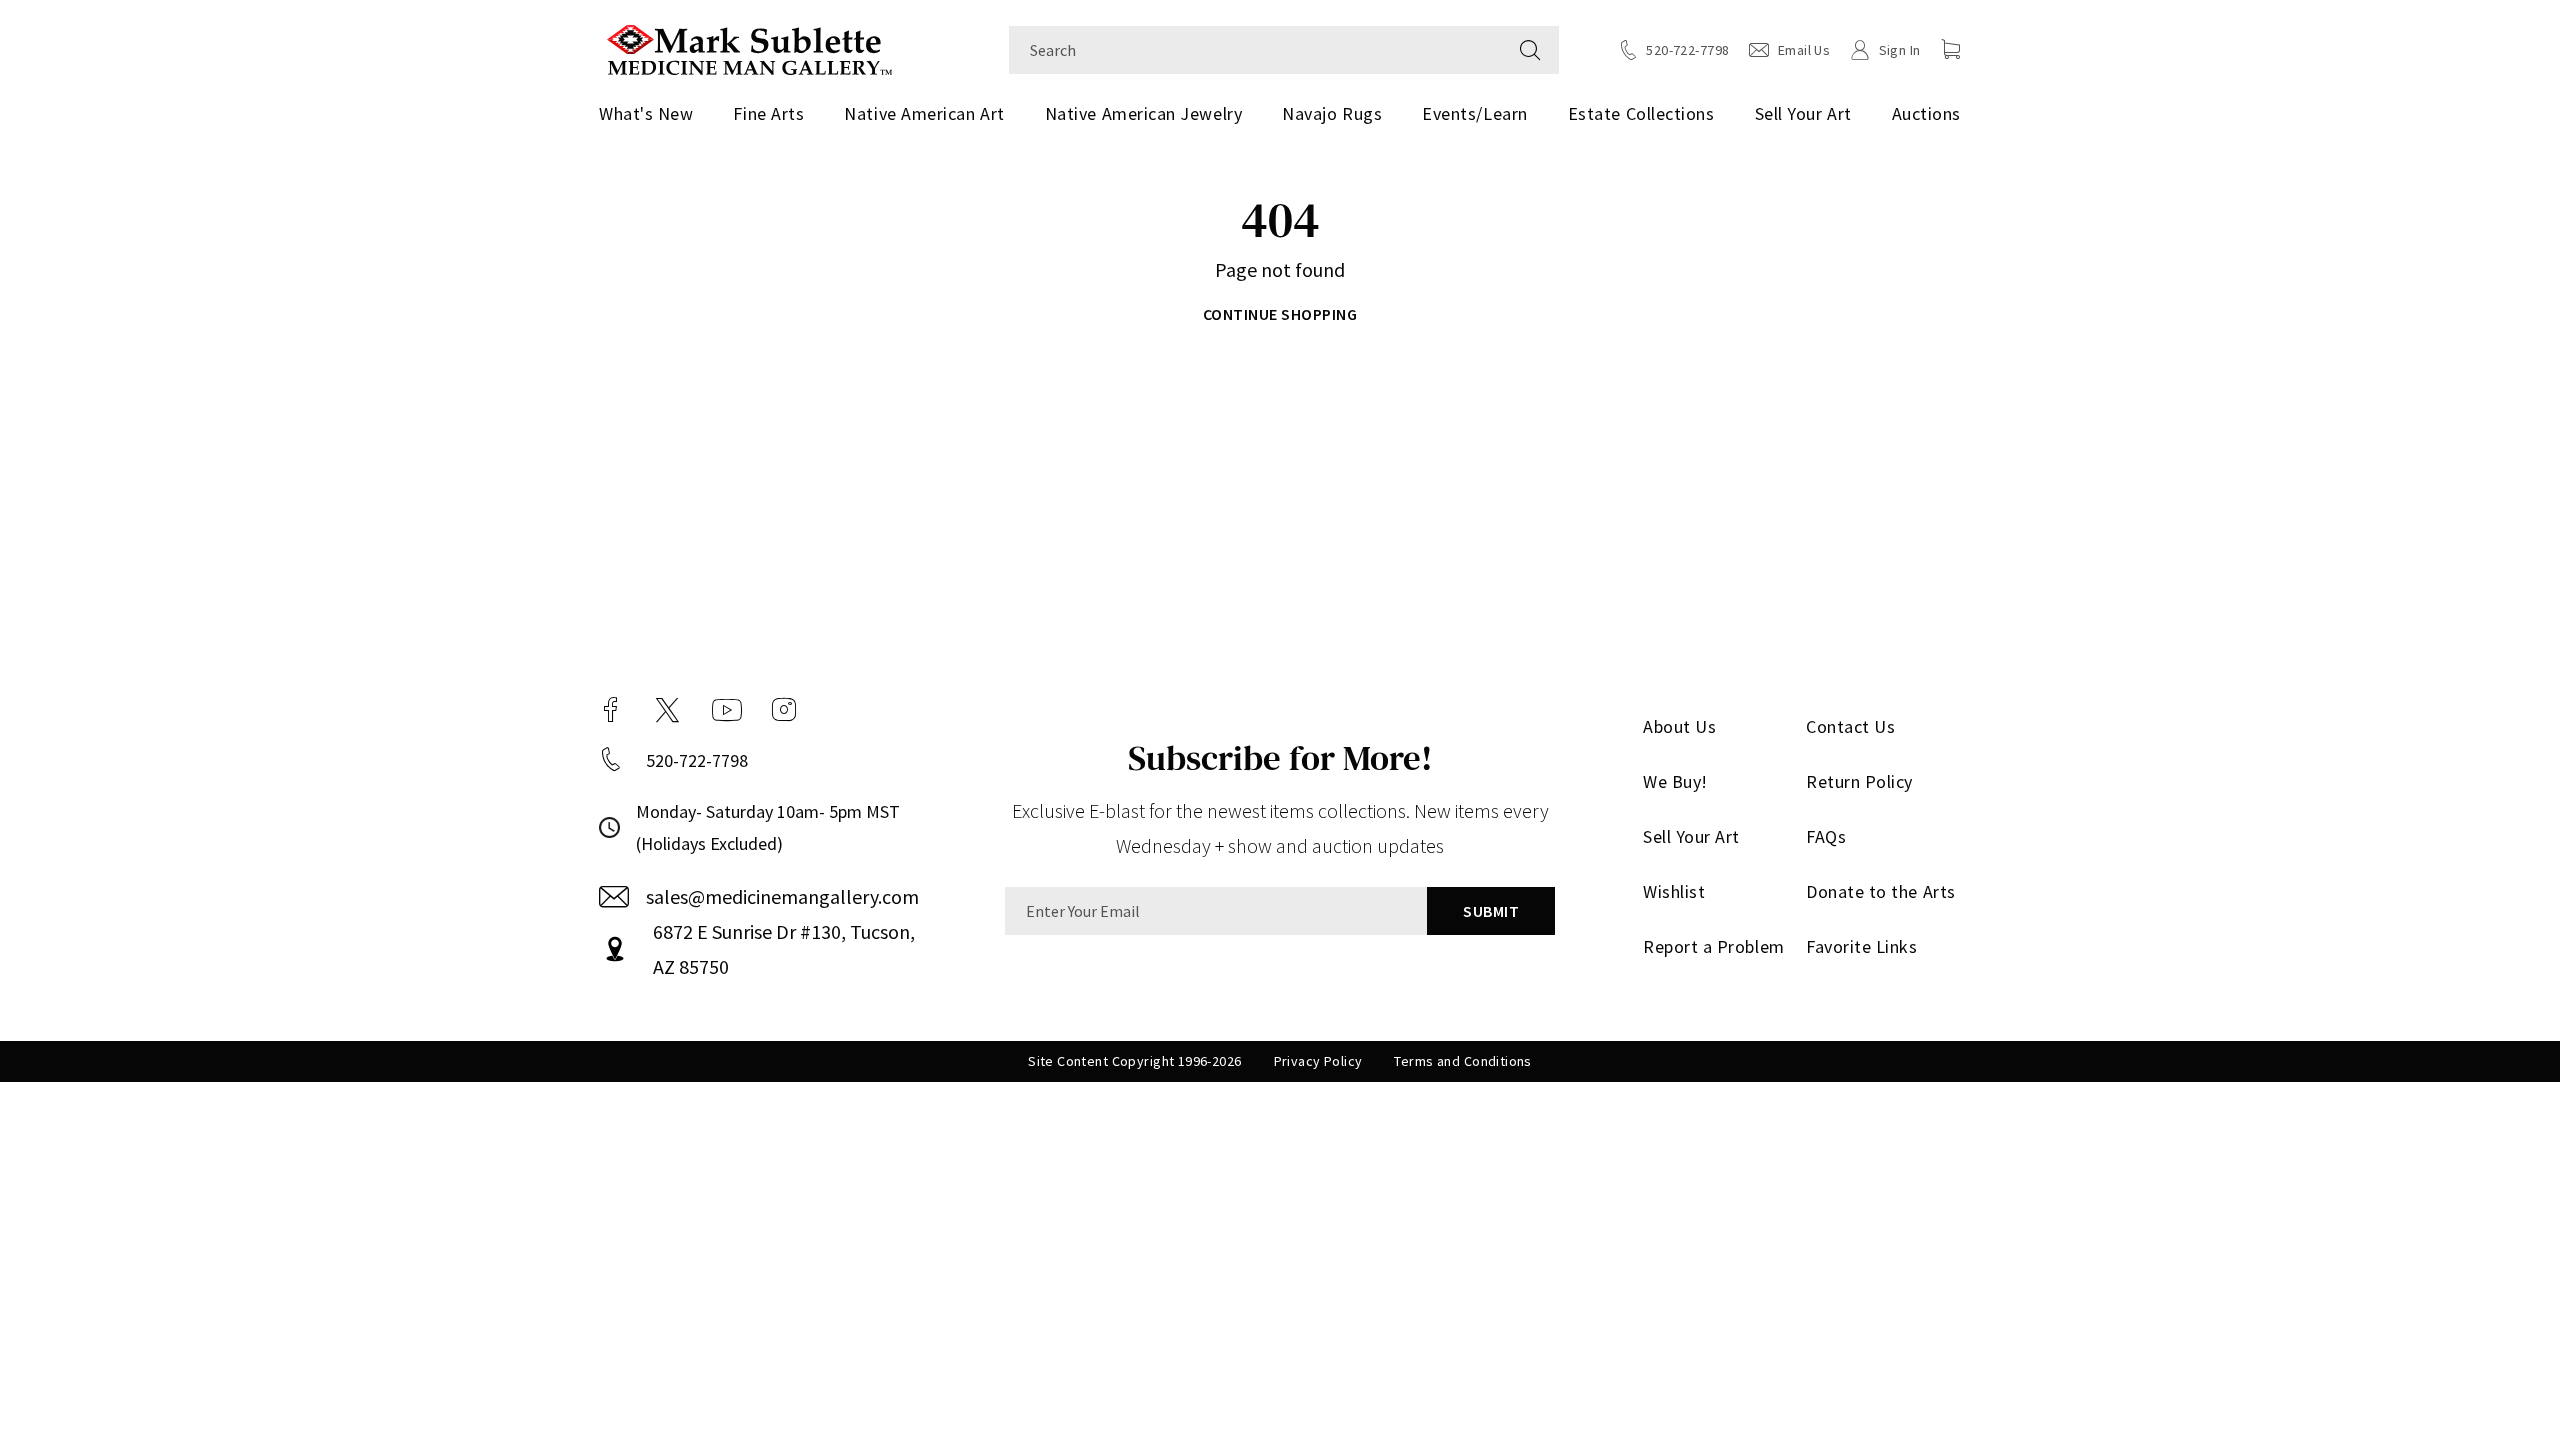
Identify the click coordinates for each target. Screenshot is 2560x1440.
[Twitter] (667, 710)
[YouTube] (727, 710)
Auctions (1926, 113)
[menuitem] (653, 114)
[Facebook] (611, 710)
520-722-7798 (697, 760)
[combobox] (1255, 50)
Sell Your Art (1803, 113)
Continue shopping (1280, 314)
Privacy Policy (1318, 1061)
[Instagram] (784, 710)
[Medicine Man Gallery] (749, 47)
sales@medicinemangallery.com (782, 896)
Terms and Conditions (1462, 1061)
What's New (646, 113)
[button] (1951, 49)
